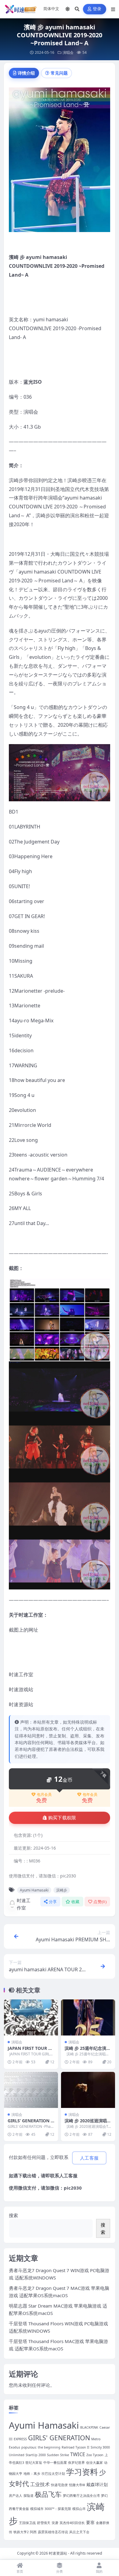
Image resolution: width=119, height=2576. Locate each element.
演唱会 (68, 52)
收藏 (76, 1902)
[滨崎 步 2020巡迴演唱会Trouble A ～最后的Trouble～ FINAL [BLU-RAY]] (88, 2090)
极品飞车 (48, 2494)
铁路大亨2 (21, 2532)
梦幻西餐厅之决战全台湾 (81, 2496)
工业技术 (40, 2484)
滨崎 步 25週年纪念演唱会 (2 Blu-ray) (88, 2051)
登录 (97, 9)
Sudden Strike (58, 2455)
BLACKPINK (89, 2427)
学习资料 (82, 2472)
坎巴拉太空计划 (53, 2474)
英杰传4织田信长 (72, 2523)
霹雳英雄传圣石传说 (53, 2532)
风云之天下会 (79, 2532)
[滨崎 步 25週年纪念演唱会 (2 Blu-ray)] (88, 2017)
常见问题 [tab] (59, 73)
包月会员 (44, 1795)
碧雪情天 (44, 2523)
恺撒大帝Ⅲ (77, 2485)
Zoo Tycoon (95, 2455)
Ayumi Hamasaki (34, 1890)
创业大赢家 (94, 2463)
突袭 (55, 2523)
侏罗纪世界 (76, 2463)
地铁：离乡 (32, 2474)
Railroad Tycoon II (76, 2447)
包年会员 (90, 1795)
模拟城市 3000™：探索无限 (51, 2509)
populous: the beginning (41, 2447)
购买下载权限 (62, 1818)
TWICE (78, 2454)
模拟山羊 (79, 2509)
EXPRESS (20, 2439)
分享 (53, 1902)
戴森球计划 (97, 2484)
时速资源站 (58, 2553)
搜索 (13, 2215)
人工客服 (68, 2176)
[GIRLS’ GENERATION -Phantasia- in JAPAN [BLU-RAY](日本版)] (31, 2090)
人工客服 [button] (89, 2158)
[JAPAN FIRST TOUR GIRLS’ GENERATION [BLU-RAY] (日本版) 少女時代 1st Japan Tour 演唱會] (31, 2017)
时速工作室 (24, 1904)
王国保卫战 (27, 2523)
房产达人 (16, 2496)
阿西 (33, 2532)
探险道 (29, 2496)
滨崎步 (62, 1890)
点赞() (100, 1902)
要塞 (90, 2522)
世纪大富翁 (34, 2463)
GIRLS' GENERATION (59, 2438)
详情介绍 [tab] (26, 73)
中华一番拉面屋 (55, 2463)
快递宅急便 (59, 2485)
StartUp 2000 (36, 2455)
